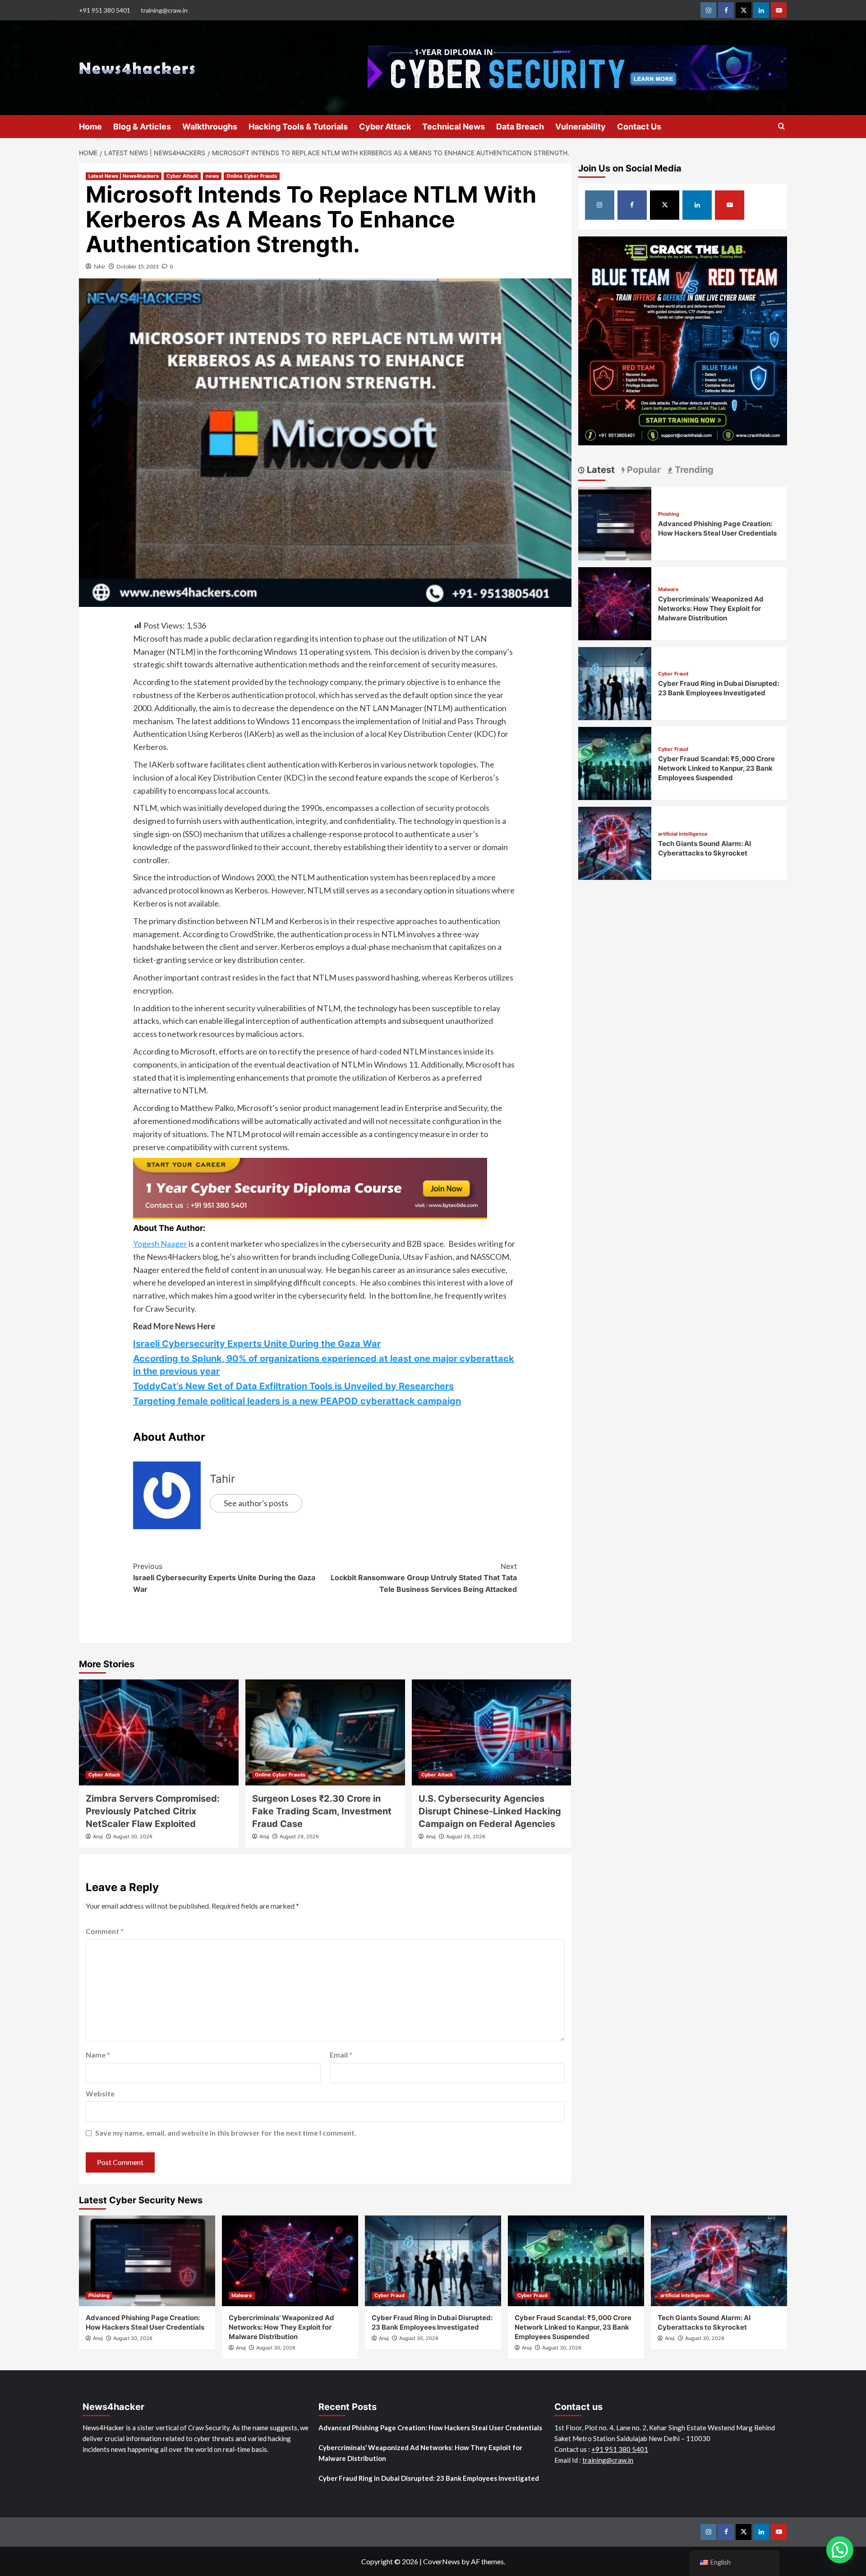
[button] (840, 2550)
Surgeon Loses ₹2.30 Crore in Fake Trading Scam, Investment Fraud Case (322, 1811)
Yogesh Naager (160, 1244)
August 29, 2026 (299, 1836)
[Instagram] (708, 10)
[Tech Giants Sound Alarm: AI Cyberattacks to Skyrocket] (615, 842)
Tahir (99, 266)
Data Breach (520, 127)
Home (90, 127)
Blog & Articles (142, 127)
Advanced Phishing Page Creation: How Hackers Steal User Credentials (430, 2428)
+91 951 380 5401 (105, 10)
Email (341, 2055)
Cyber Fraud (673, 674)
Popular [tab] (643, 470)
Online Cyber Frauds (252, 176)
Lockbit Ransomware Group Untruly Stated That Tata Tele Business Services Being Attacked (424, 1578)
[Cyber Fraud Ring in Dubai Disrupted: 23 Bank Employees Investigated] (615, 682)
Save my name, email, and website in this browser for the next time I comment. (226, 2133)
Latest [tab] (600, 470)
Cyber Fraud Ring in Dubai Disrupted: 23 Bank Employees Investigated (429, 2478)
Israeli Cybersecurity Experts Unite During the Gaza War (257, 1344)
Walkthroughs (210, 127)
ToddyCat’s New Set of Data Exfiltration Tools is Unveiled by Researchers (293, 1386)
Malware (668, 590)
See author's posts (256, 1503)
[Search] (781, 127)
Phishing (669, 514)
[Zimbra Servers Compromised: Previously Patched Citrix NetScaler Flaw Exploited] (159, 1733)
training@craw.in (164, 10)
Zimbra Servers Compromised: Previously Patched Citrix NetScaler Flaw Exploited (153, 1811)
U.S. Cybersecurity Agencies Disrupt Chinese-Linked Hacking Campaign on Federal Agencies (490, 1811)
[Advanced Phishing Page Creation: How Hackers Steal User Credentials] (615, 522)
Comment (105, 1931)
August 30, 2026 (133, 1836)
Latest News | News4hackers (124, 176)
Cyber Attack (385, 127)
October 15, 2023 (138, 266)
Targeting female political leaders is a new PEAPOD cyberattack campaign (297, 1401)
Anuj (98, 1836)
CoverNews (442, 2561)
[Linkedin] (761, 10)
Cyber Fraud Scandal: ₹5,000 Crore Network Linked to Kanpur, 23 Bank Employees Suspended (716, 768)
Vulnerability (580, 127)
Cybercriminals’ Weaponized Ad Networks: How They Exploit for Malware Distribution (711, 608)
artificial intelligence (683, 834)
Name (98, 2055)
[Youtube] (779, 10)
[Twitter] (744, 10)
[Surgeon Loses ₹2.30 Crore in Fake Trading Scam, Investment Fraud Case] (325, 1733)
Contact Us (639, 127)
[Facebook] (726, 10)
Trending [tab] (693, 470)
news (212, 176)
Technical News (454, 127)
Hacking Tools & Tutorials (298, 127)
